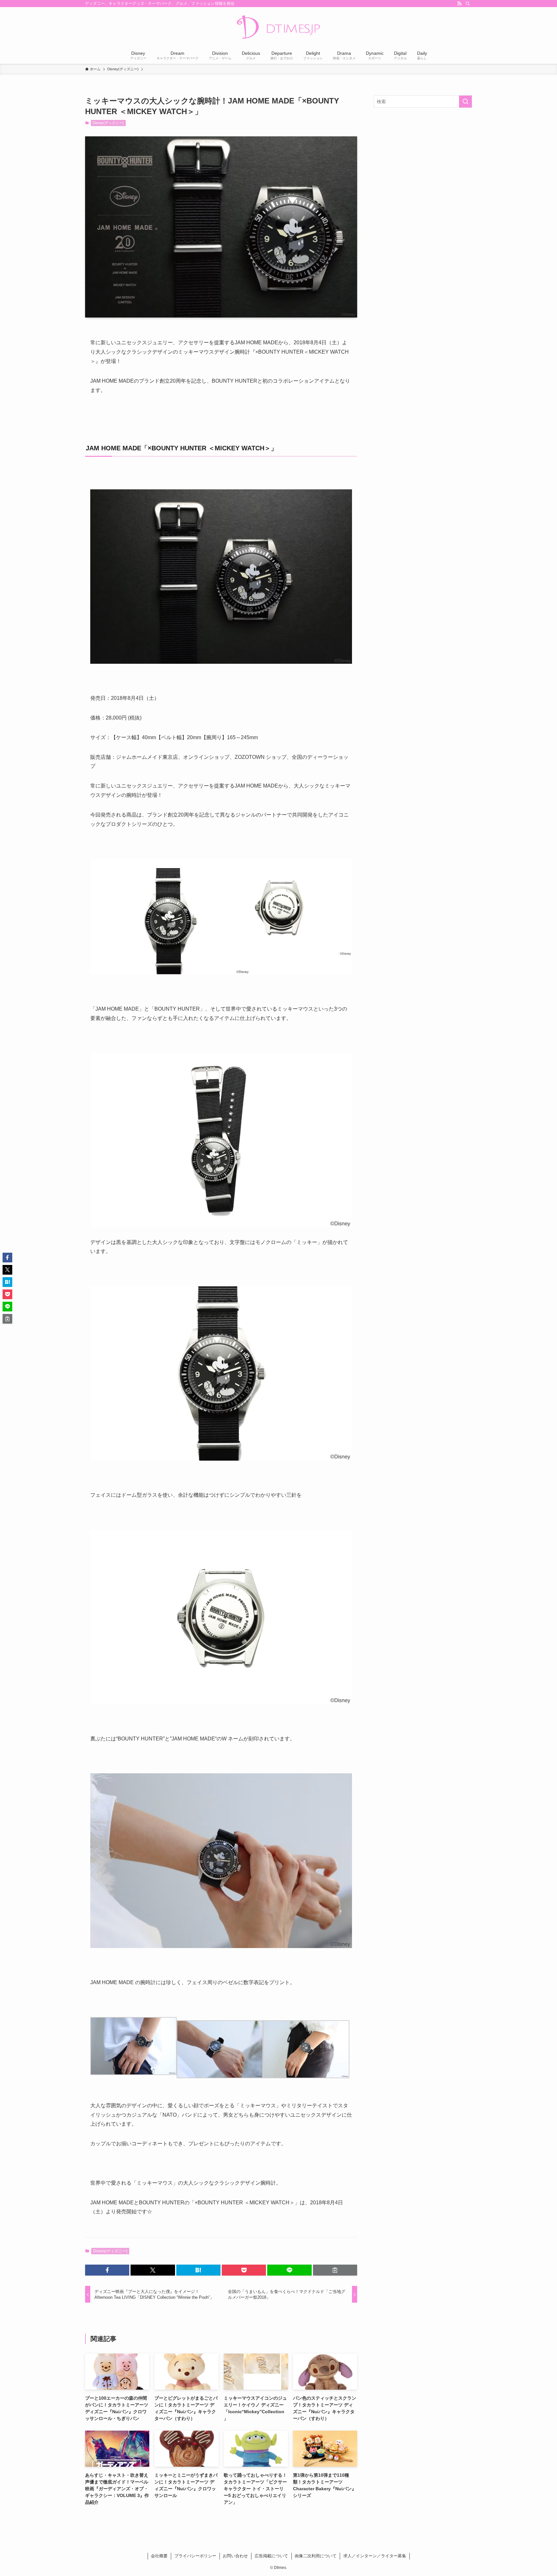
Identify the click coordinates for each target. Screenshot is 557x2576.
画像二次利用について (316, 2556)
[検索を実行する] (465, 102)
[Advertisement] (423, 159)
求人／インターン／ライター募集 (375, 2556)
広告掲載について (271, 2556)
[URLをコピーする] (335, 2270)
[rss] (459, 4)
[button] (107, 2270)
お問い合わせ (235, 2556)
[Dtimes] (278, 28)
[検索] (468, 4)
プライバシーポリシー (195, 2556)
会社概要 (159, 2556)
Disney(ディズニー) (108, 123)
